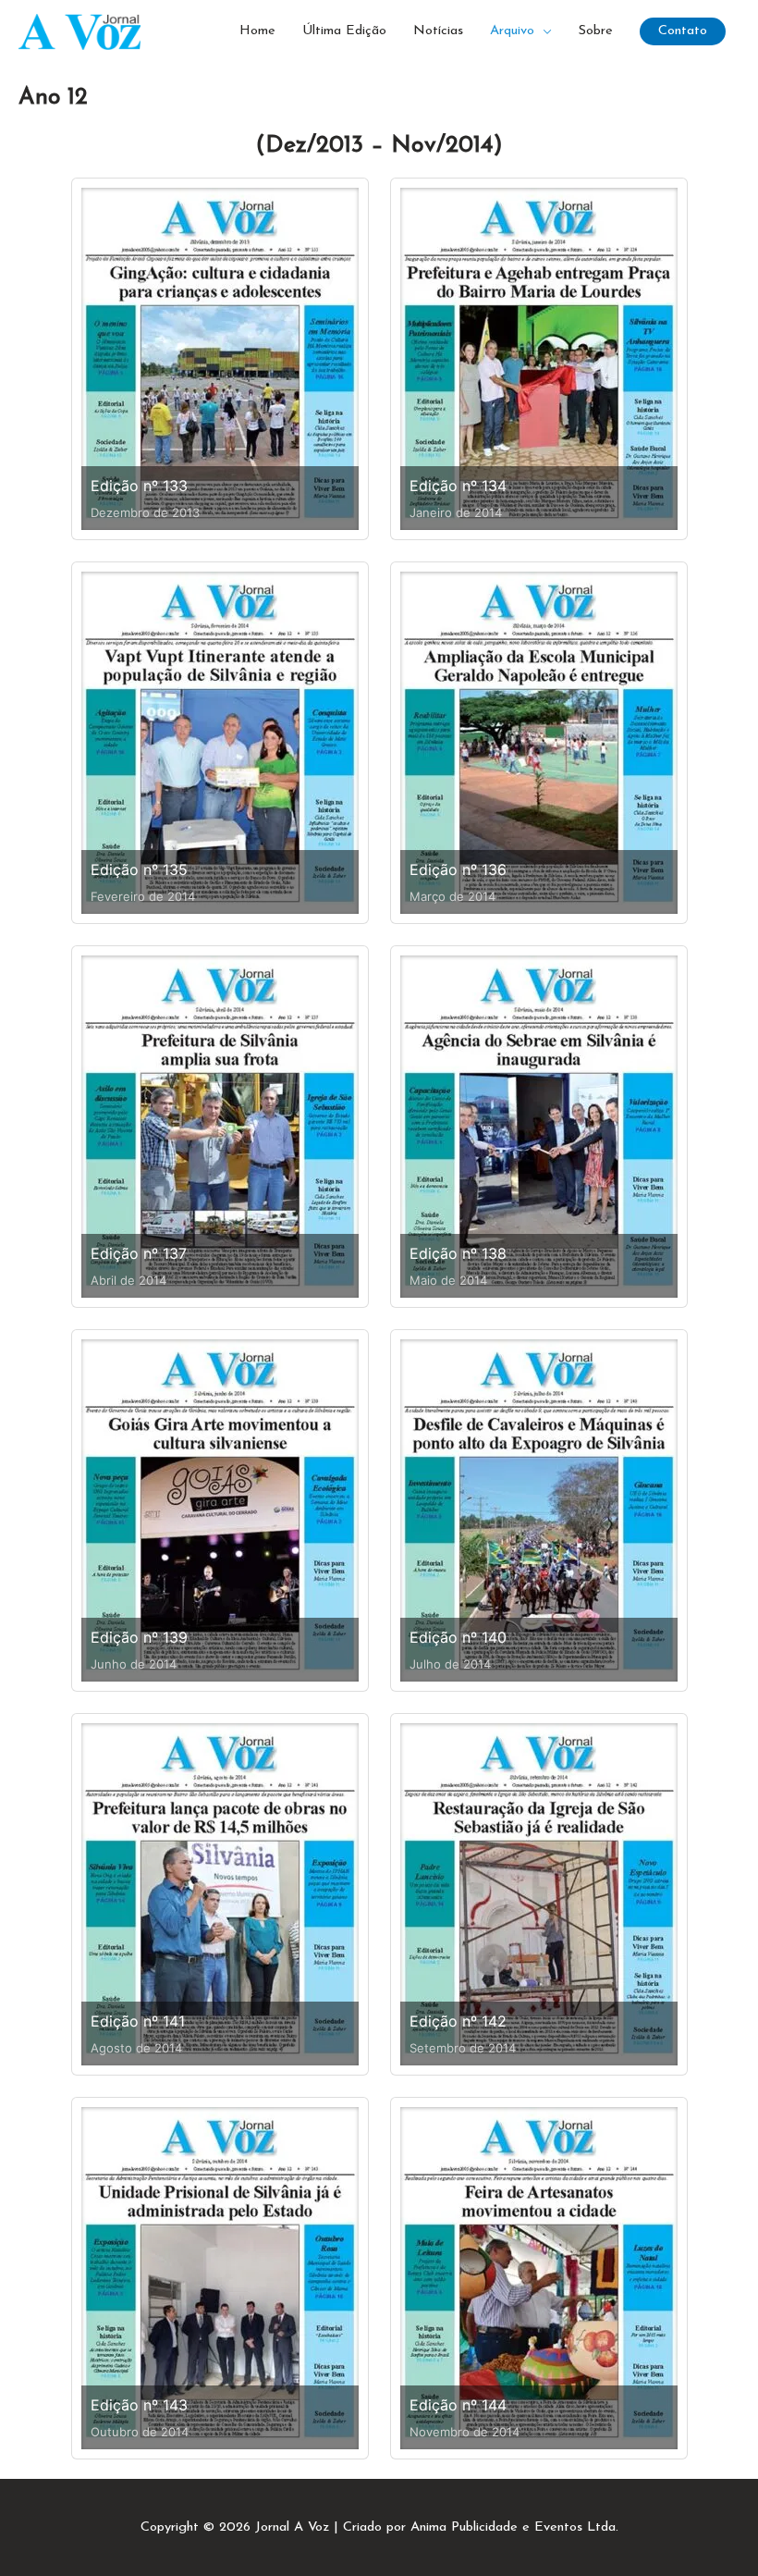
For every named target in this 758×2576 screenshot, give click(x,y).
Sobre (596, 31)
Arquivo (512, 31)
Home (257, 31)
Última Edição (344, 31)
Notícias (438, 31)
